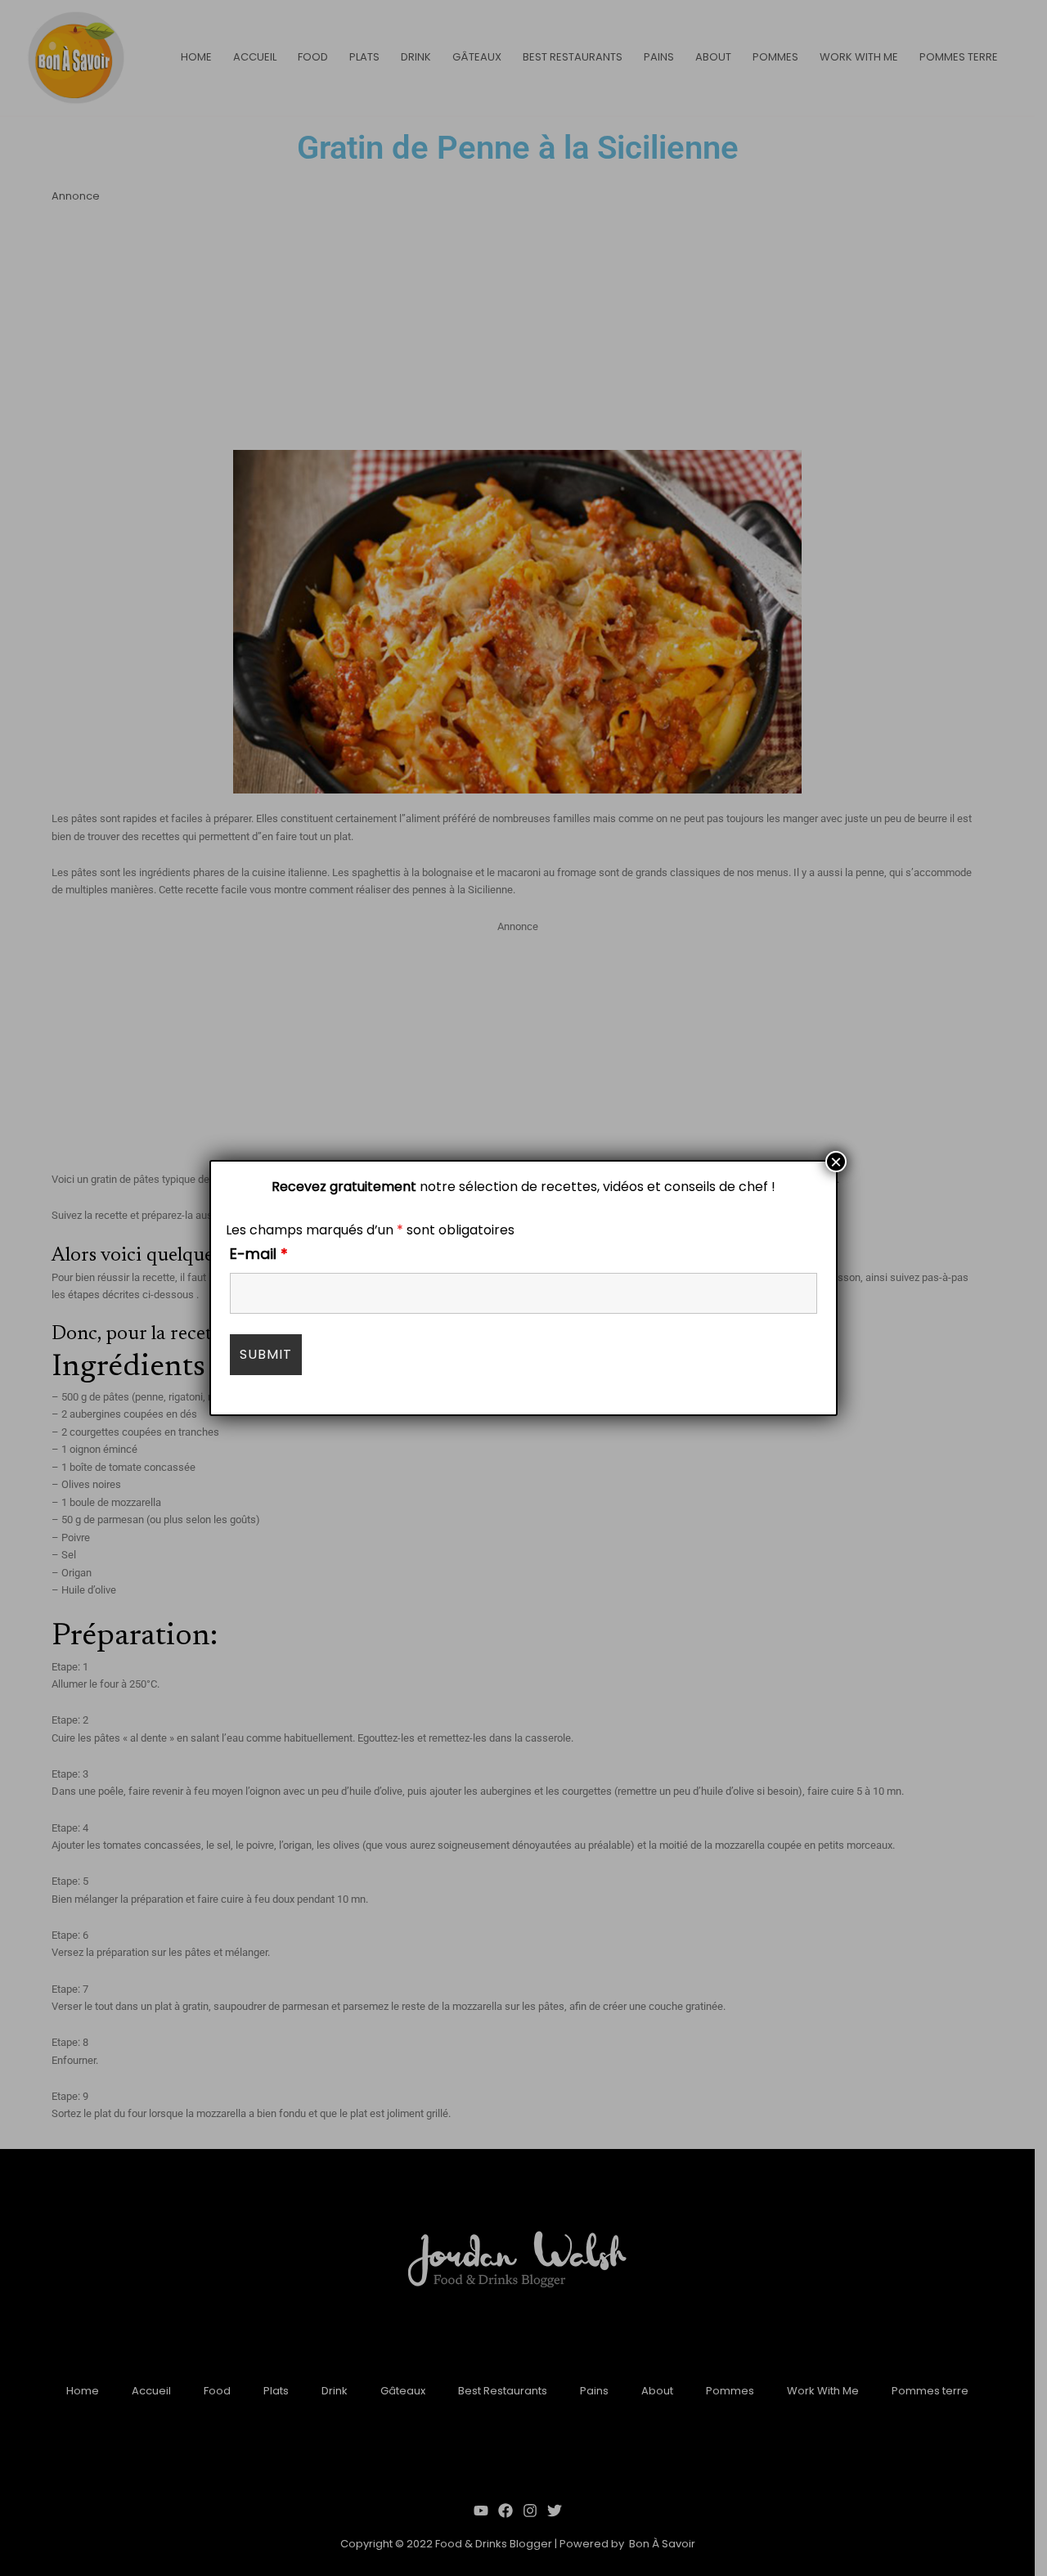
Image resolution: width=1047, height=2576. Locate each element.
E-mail (259, 1254)
